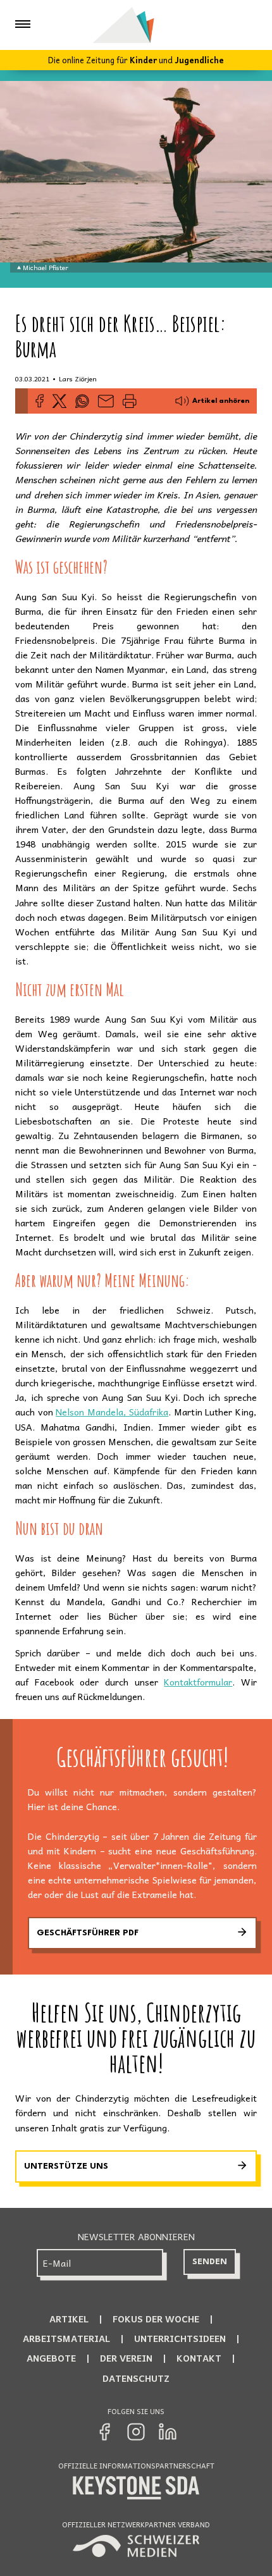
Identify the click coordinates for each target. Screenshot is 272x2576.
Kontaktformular (198, 1682)
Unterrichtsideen (180, 2338)
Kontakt (199, 2358)
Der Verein (126, 2358)
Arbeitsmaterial (66, 2338)
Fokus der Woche (156, 2319)
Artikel (69, 2319)
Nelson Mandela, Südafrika (112, 1412)
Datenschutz (136, 2378)
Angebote (51, 2358)
